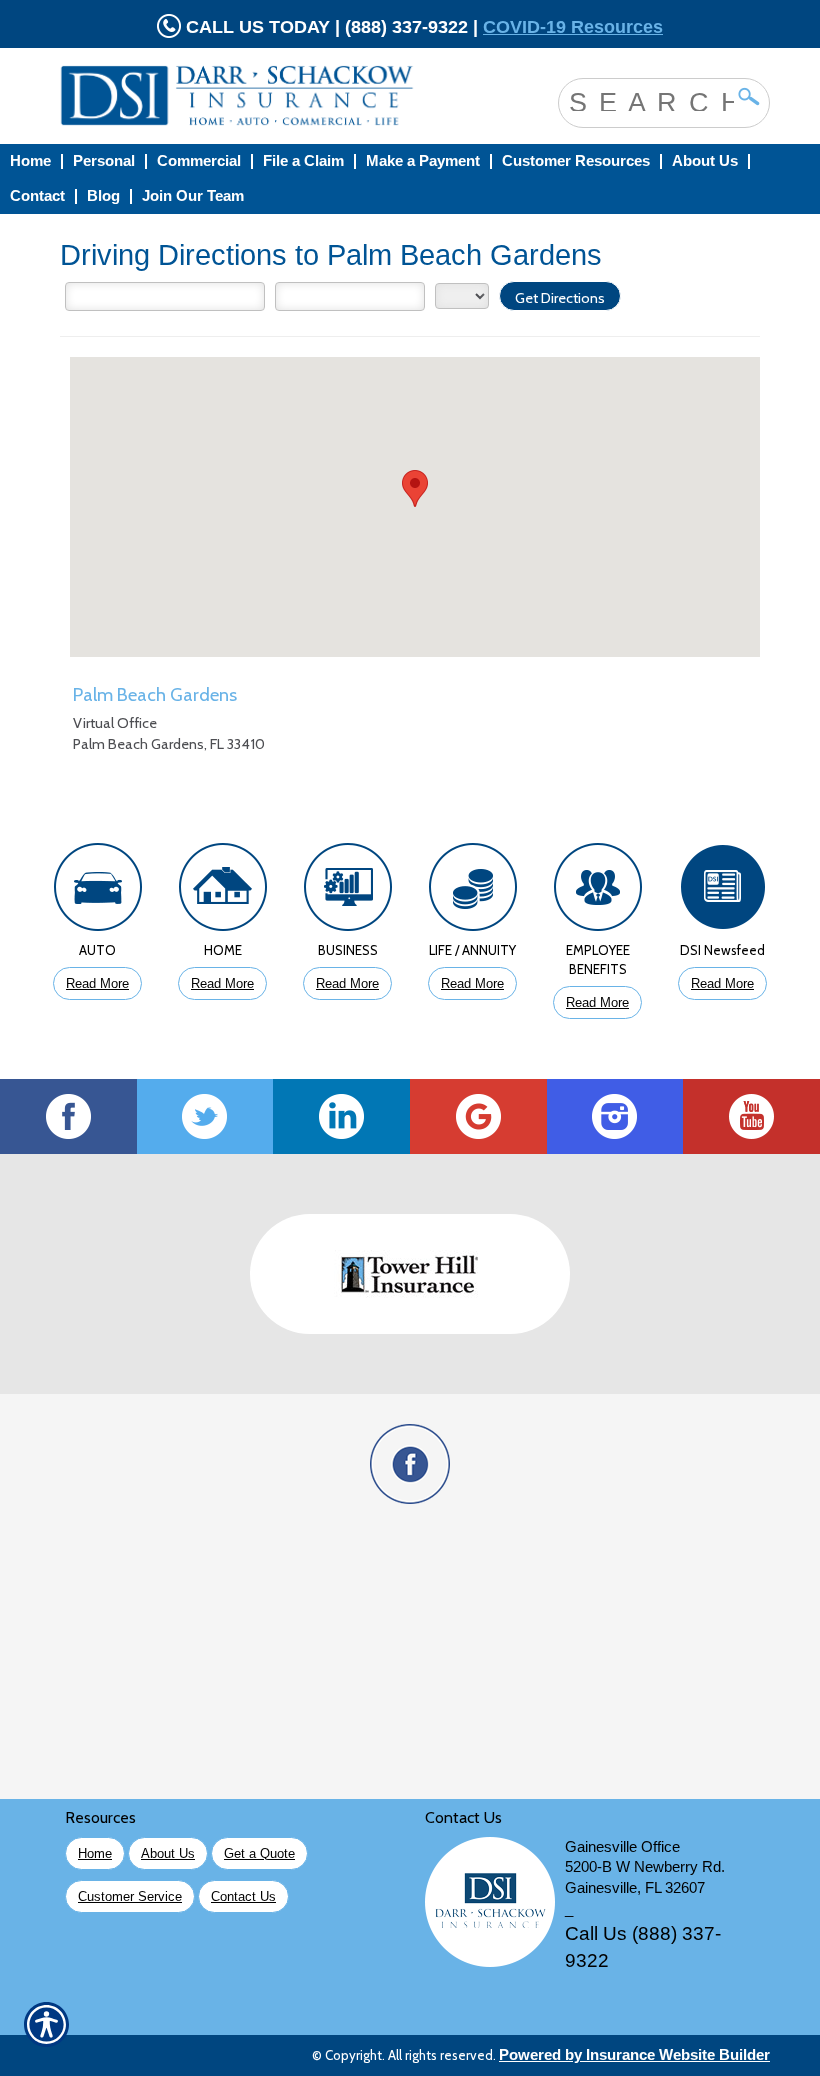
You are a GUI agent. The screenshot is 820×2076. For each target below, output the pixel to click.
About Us (168, 1853)
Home (95, 1853)
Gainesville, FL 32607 (635, 1888)
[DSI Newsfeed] (722, 892)
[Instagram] (615, 1116)
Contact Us (243, 1896)
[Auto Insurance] (97, 892)
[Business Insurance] (347, 892)
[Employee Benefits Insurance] (597, 892)
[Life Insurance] (472, 892)
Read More (97, 983)
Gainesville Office (622, 1847)
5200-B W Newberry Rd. (645, 1867)
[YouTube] (751, 1116)
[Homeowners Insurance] (222, 892)
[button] (415, 488)
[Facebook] (68, 1116)
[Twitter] (205, 1116)
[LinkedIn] (341, 1116)
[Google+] (478, 1116)
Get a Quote (259, 1853)
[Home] (254, 96)
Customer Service (130, 1896)
